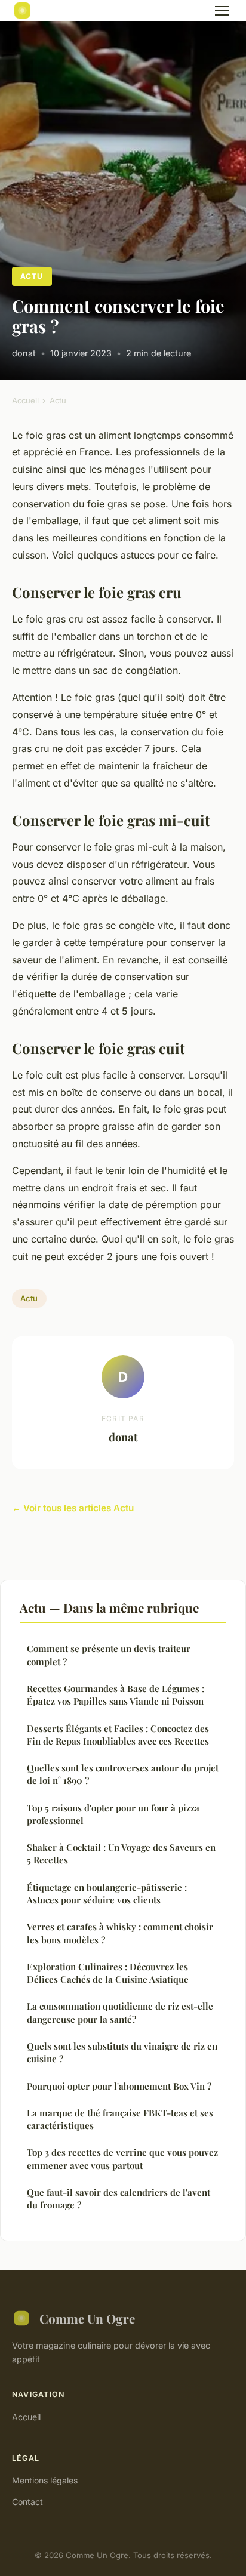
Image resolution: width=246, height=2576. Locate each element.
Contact (27, 2502)
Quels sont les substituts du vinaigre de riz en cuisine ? (122, 2052)
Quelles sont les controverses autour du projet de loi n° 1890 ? (123, 1774)
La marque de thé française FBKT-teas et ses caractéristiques (120, 2119)
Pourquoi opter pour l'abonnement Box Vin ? (119, 2086)
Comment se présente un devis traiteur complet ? (109, 1655)
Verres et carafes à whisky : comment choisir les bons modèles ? (120, 1933)
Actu (32, 276)
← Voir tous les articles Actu (73, 1508)
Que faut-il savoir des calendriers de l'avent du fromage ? (119, 2198)
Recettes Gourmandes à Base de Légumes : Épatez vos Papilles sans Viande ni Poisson (116, 1695)
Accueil (25, 400)
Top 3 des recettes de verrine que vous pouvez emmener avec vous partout (122, 2159)
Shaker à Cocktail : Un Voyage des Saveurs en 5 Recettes (121, 1854)
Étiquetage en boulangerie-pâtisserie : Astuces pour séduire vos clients (107, 1894)
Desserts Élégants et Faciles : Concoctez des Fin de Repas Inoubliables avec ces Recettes (118, 1735)
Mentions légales (45, 2480)
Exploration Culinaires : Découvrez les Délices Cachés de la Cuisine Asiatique (108, 1973)
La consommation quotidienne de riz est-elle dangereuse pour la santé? (120, 2012)
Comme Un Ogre (87, 2318)
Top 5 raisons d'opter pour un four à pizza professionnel (113, 1814)
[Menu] (222, 11)
